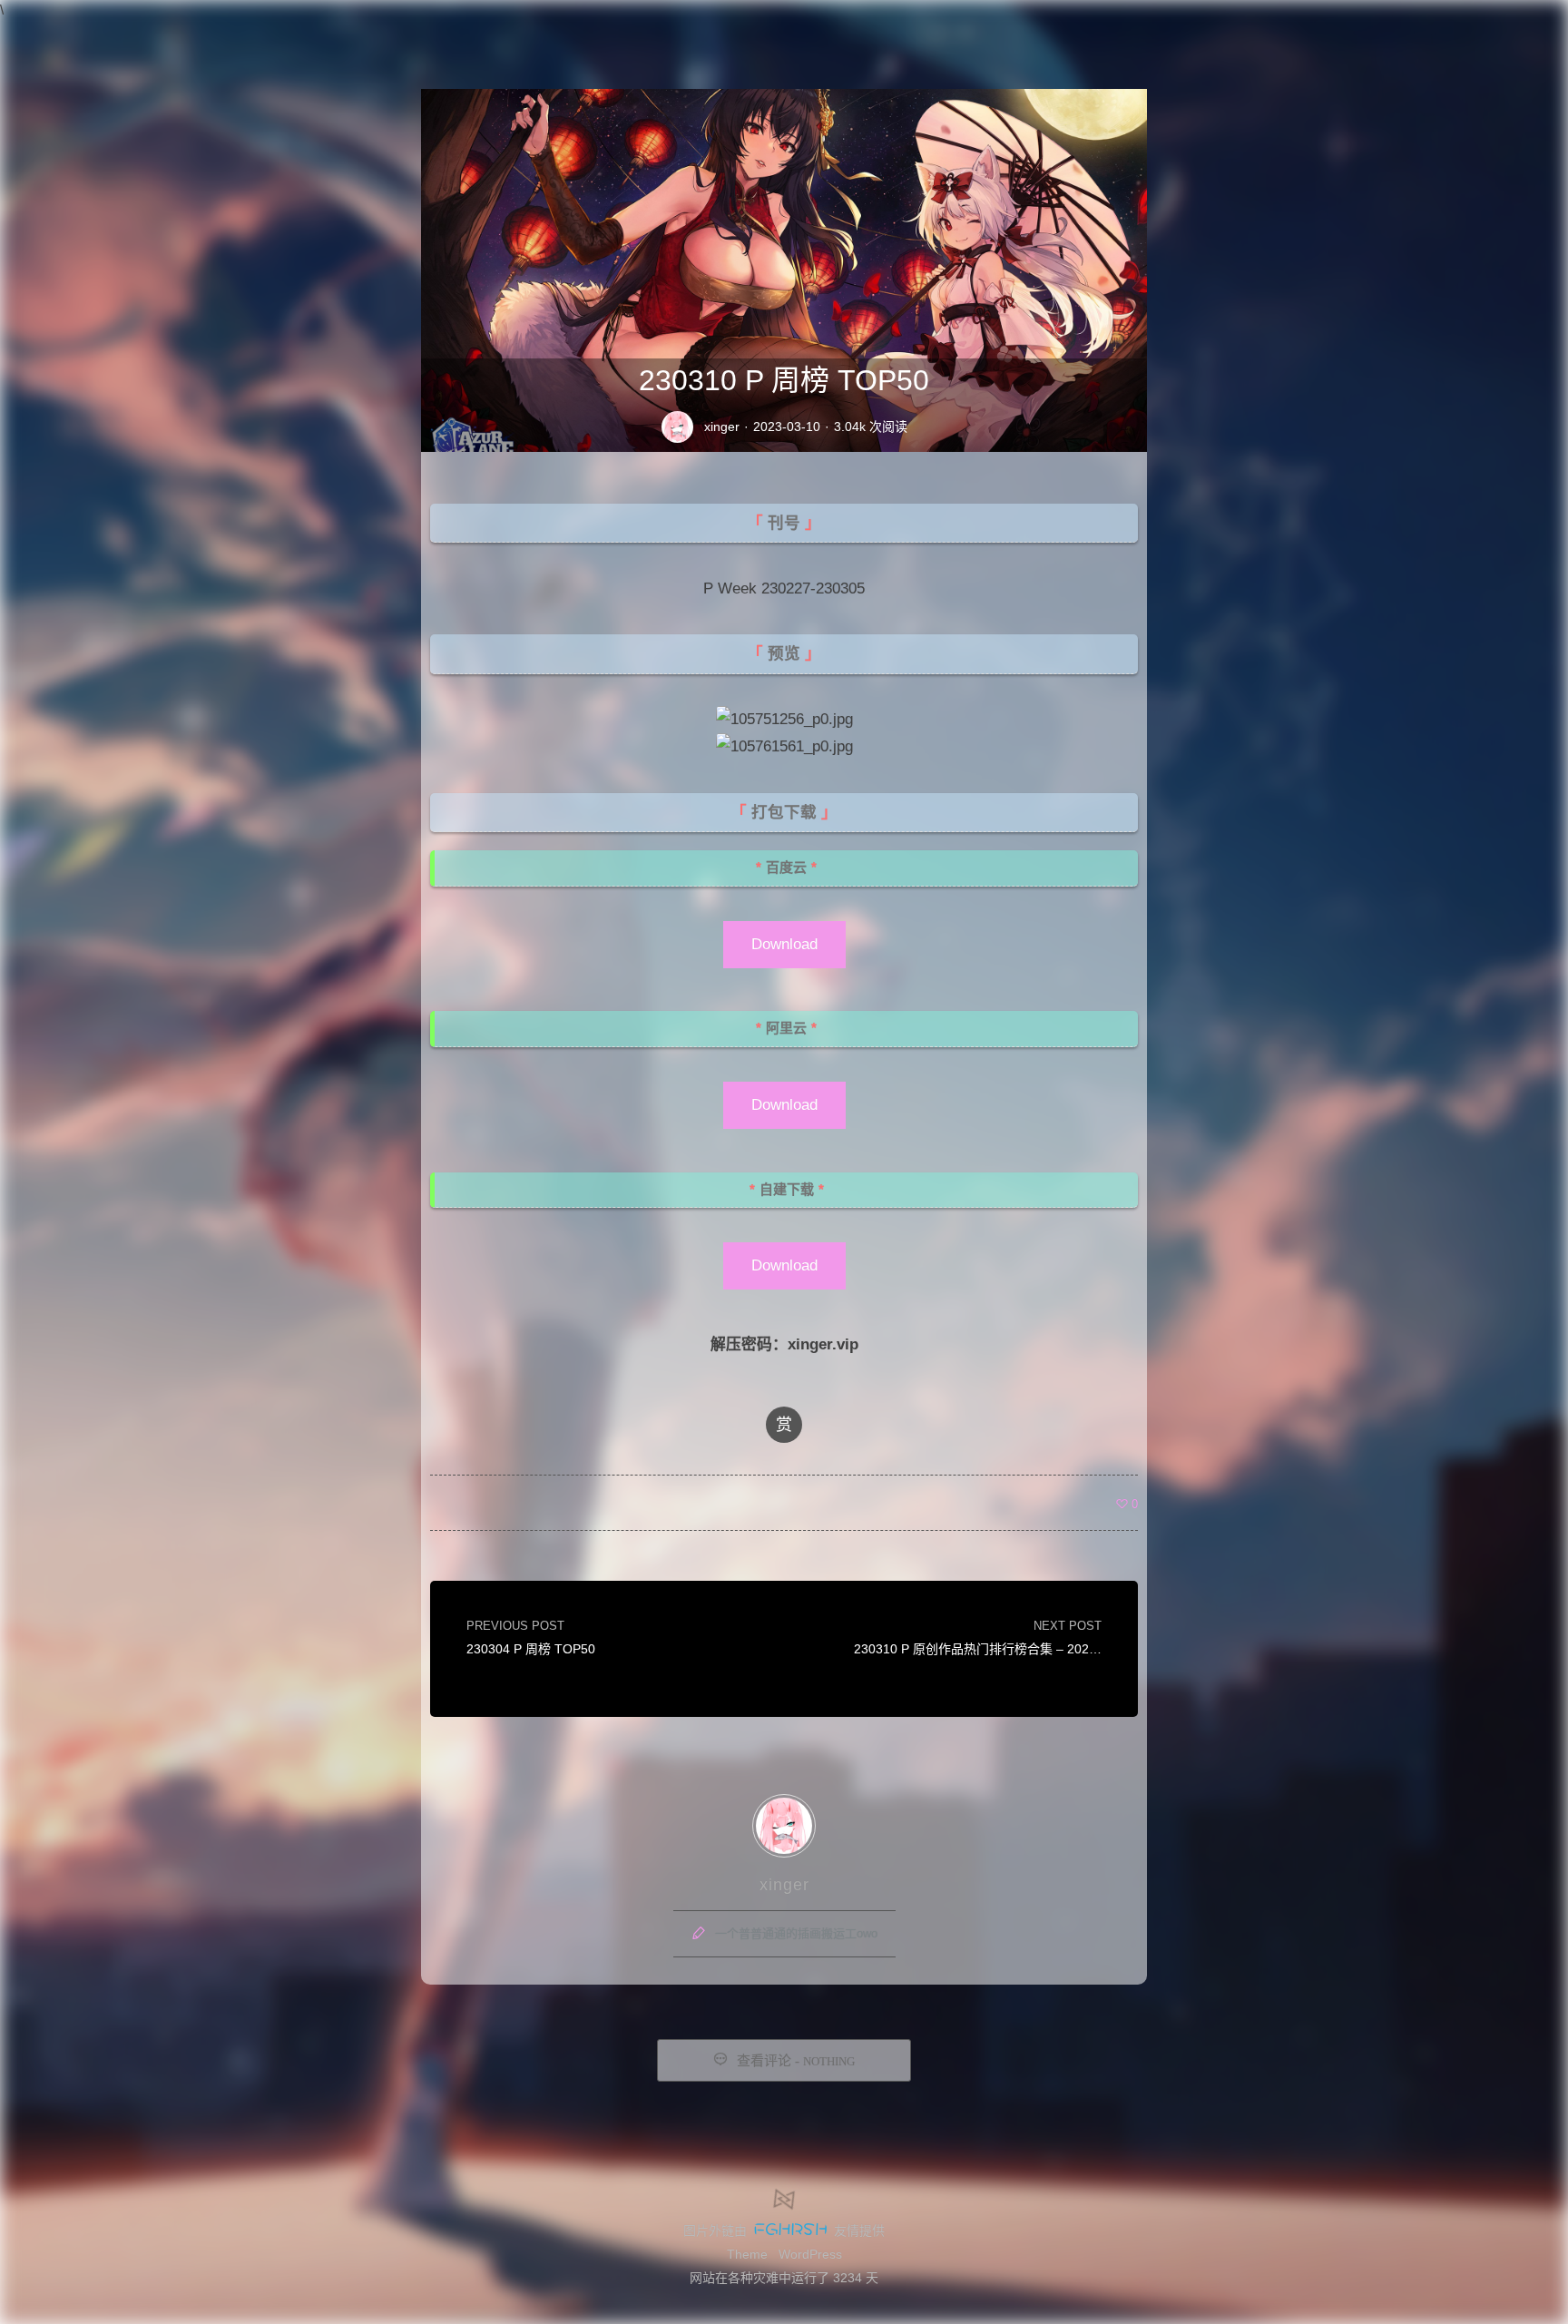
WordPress (810, 2254)
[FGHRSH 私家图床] (790, 2231)
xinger (722, 427)
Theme (747, 2254)
